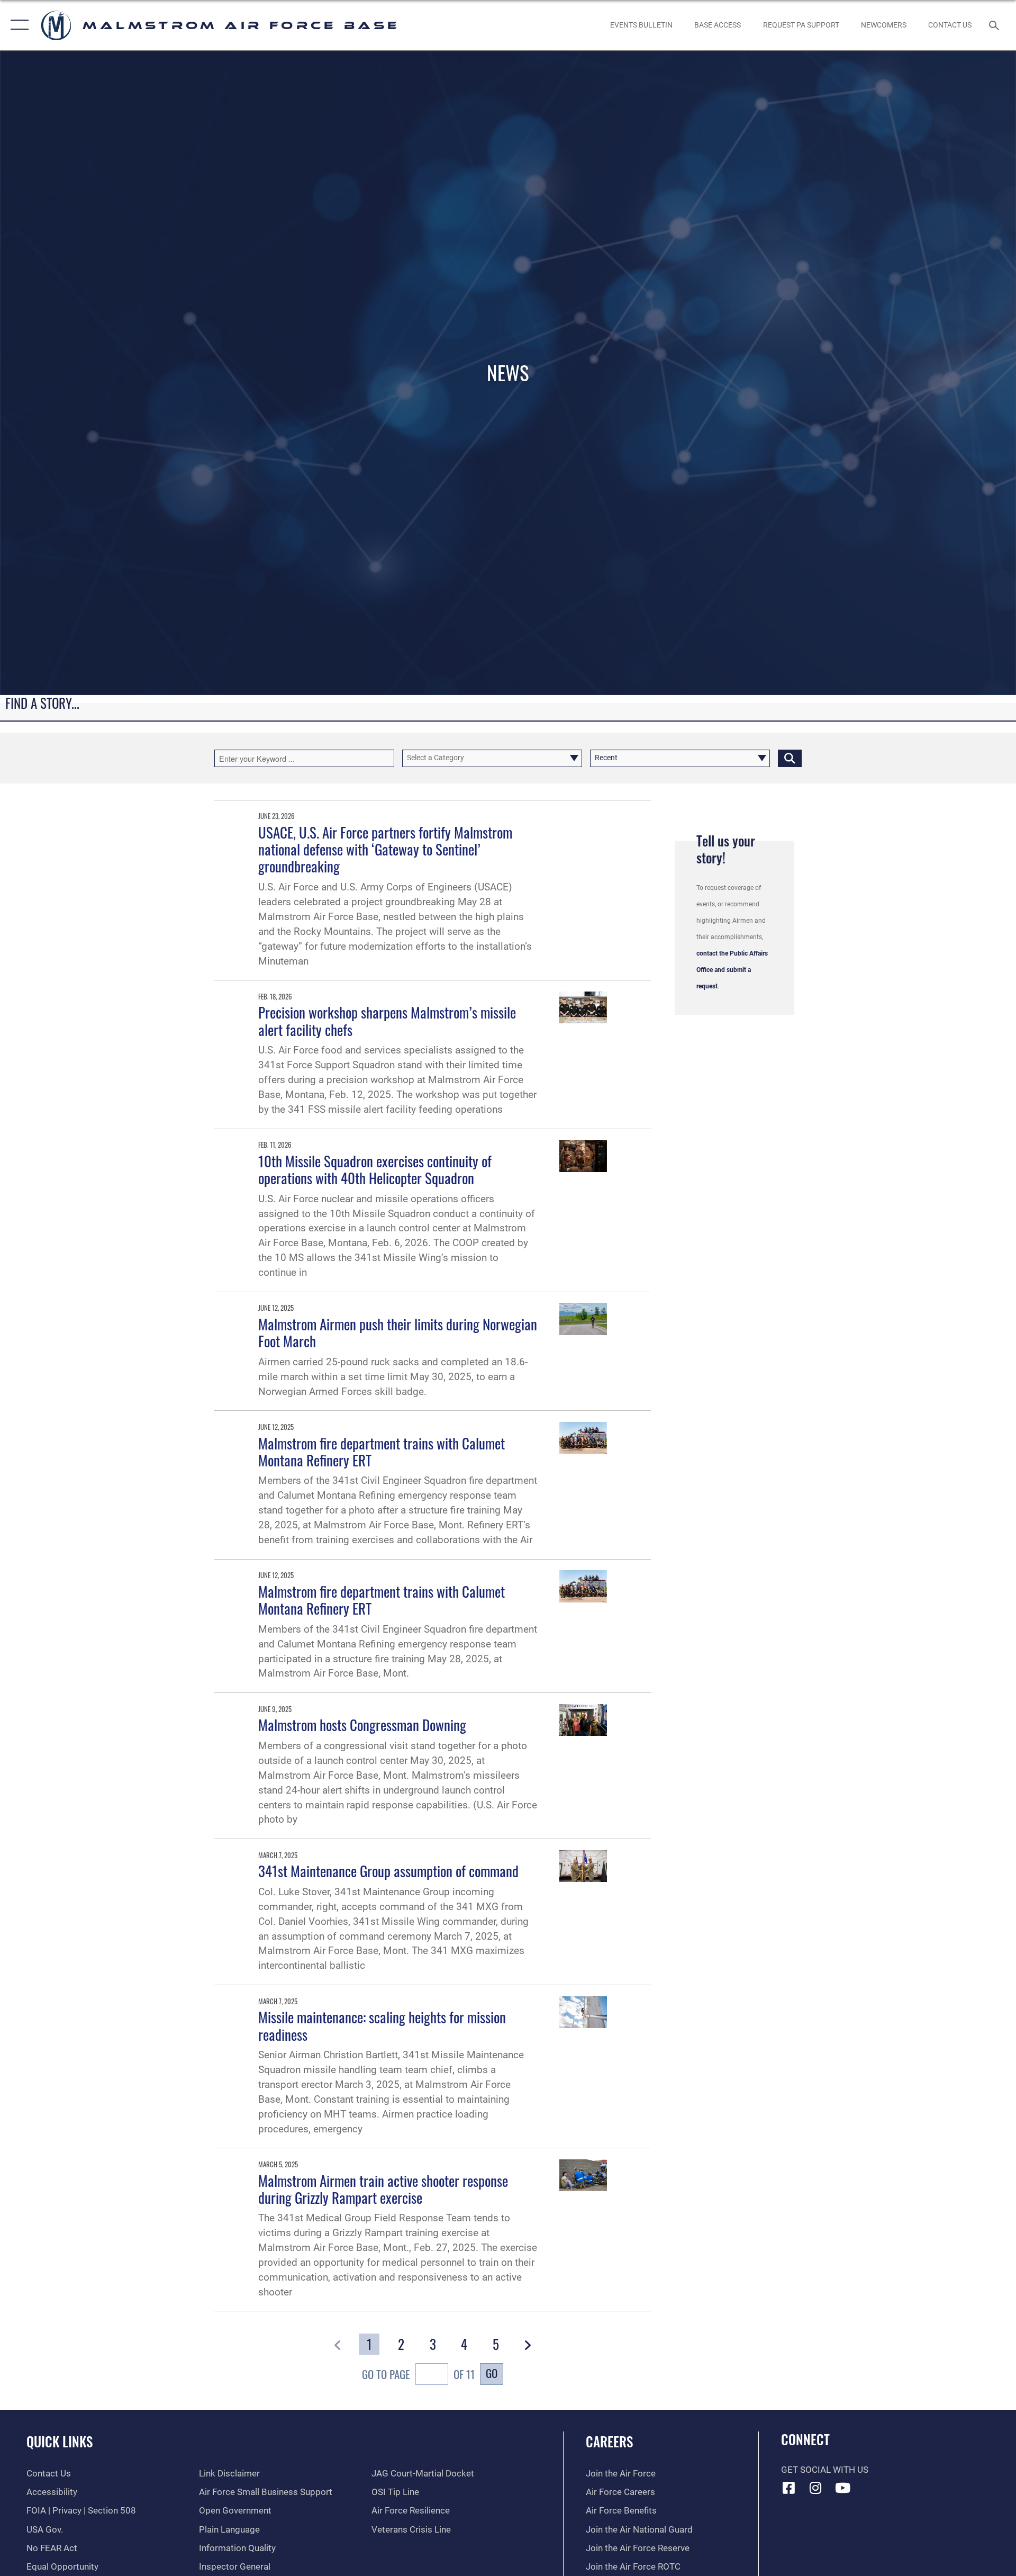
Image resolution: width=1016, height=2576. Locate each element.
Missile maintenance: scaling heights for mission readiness (382, 2025)
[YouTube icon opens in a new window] (842, 2488)
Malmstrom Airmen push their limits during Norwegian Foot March (398, 1332)
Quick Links (60, 2441)
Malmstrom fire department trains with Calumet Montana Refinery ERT (382, 1452)
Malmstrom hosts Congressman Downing (362, 1725)
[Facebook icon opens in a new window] (789, 2488)
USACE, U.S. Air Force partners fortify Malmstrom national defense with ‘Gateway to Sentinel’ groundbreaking (385, 849)
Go (492, 2373)
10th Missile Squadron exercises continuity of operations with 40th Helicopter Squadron (375, 1169)
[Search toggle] (995, 25)
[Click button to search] (790, 758)
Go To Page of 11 (418, 2374)
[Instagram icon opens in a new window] (815, 2488)
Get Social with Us (825, 2470)
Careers (609, 2441)
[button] (17, 25)
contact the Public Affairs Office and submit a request (732, 970)
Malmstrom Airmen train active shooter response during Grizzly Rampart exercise (383, 2189)
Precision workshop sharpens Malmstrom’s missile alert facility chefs (387, 1021)
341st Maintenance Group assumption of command (388, 1871)
